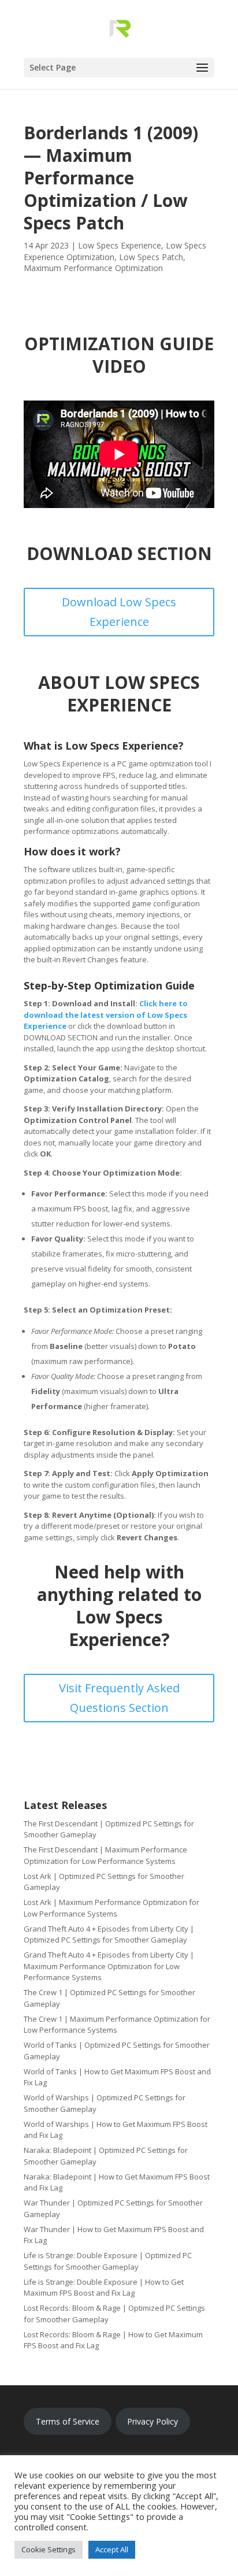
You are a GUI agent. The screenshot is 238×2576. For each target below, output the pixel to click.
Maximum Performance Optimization (93, 268)
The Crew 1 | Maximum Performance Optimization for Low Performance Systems (117, 2025)
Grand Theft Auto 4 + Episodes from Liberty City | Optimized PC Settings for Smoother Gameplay (109, 1934)
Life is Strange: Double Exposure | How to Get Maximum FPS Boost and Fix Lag (104, 2288)
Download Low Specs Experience (119, 612)
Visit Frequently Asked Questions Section (119, 1698)
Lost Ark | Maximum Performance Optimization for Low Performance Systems (111, 1908)
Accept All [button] (112, 2549)
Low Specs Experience (120, 245)
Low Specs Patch (151, 257)
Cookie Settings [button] (49, 2549)
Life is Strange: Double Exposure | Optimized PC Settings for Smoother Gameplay (108, 2261)
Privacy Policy (153, 2421)
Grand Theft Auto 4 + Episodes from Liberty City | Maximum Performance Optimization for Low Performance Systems (109, 1966)
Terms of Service (68, 2421)
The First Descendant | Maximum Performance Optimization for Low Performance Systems (105, 1855)
